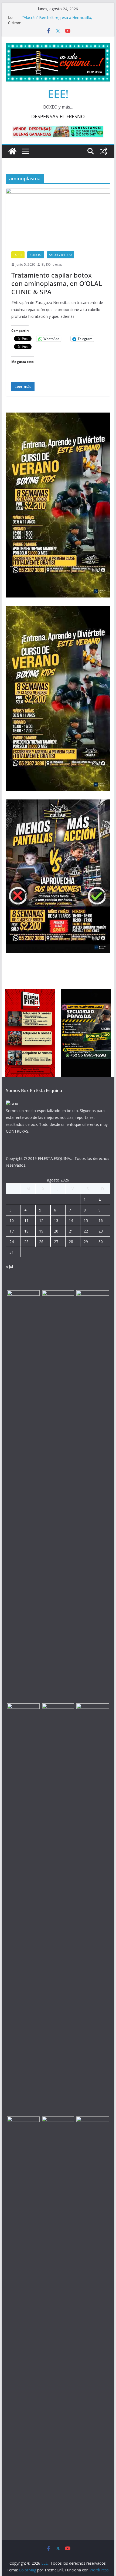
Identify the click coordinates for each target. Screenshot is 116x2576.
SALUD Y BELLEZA (61, 255)
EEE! (58, 94)
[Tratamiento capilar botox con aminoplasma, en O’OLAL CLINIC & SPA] (58, 217)
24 (12, 1242)
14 (71, 1221)
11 (26, 1221)
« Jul (9, 1266)
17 (12, 1231)
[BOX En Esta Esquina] (12, 1104)
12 (41, 1221)
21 (71, 1231)
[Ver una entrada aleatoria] (104, 151)
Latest (18, 255)
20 (56, 1231)
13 (56, 1221)
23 (101, 1231)
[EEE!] (12, 151)
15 (86, 1221)
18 (26, 1231)
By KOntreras (52, 264)
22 (86, 1231)
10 (12, 1221)
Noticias (36, 255)
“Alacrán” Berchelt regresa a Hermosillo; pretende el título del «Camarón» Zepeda (58, 20)
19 (41, 1231)
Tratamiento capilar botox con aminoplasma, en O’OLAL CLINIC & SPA (57, 283)
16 (101, 1221)
